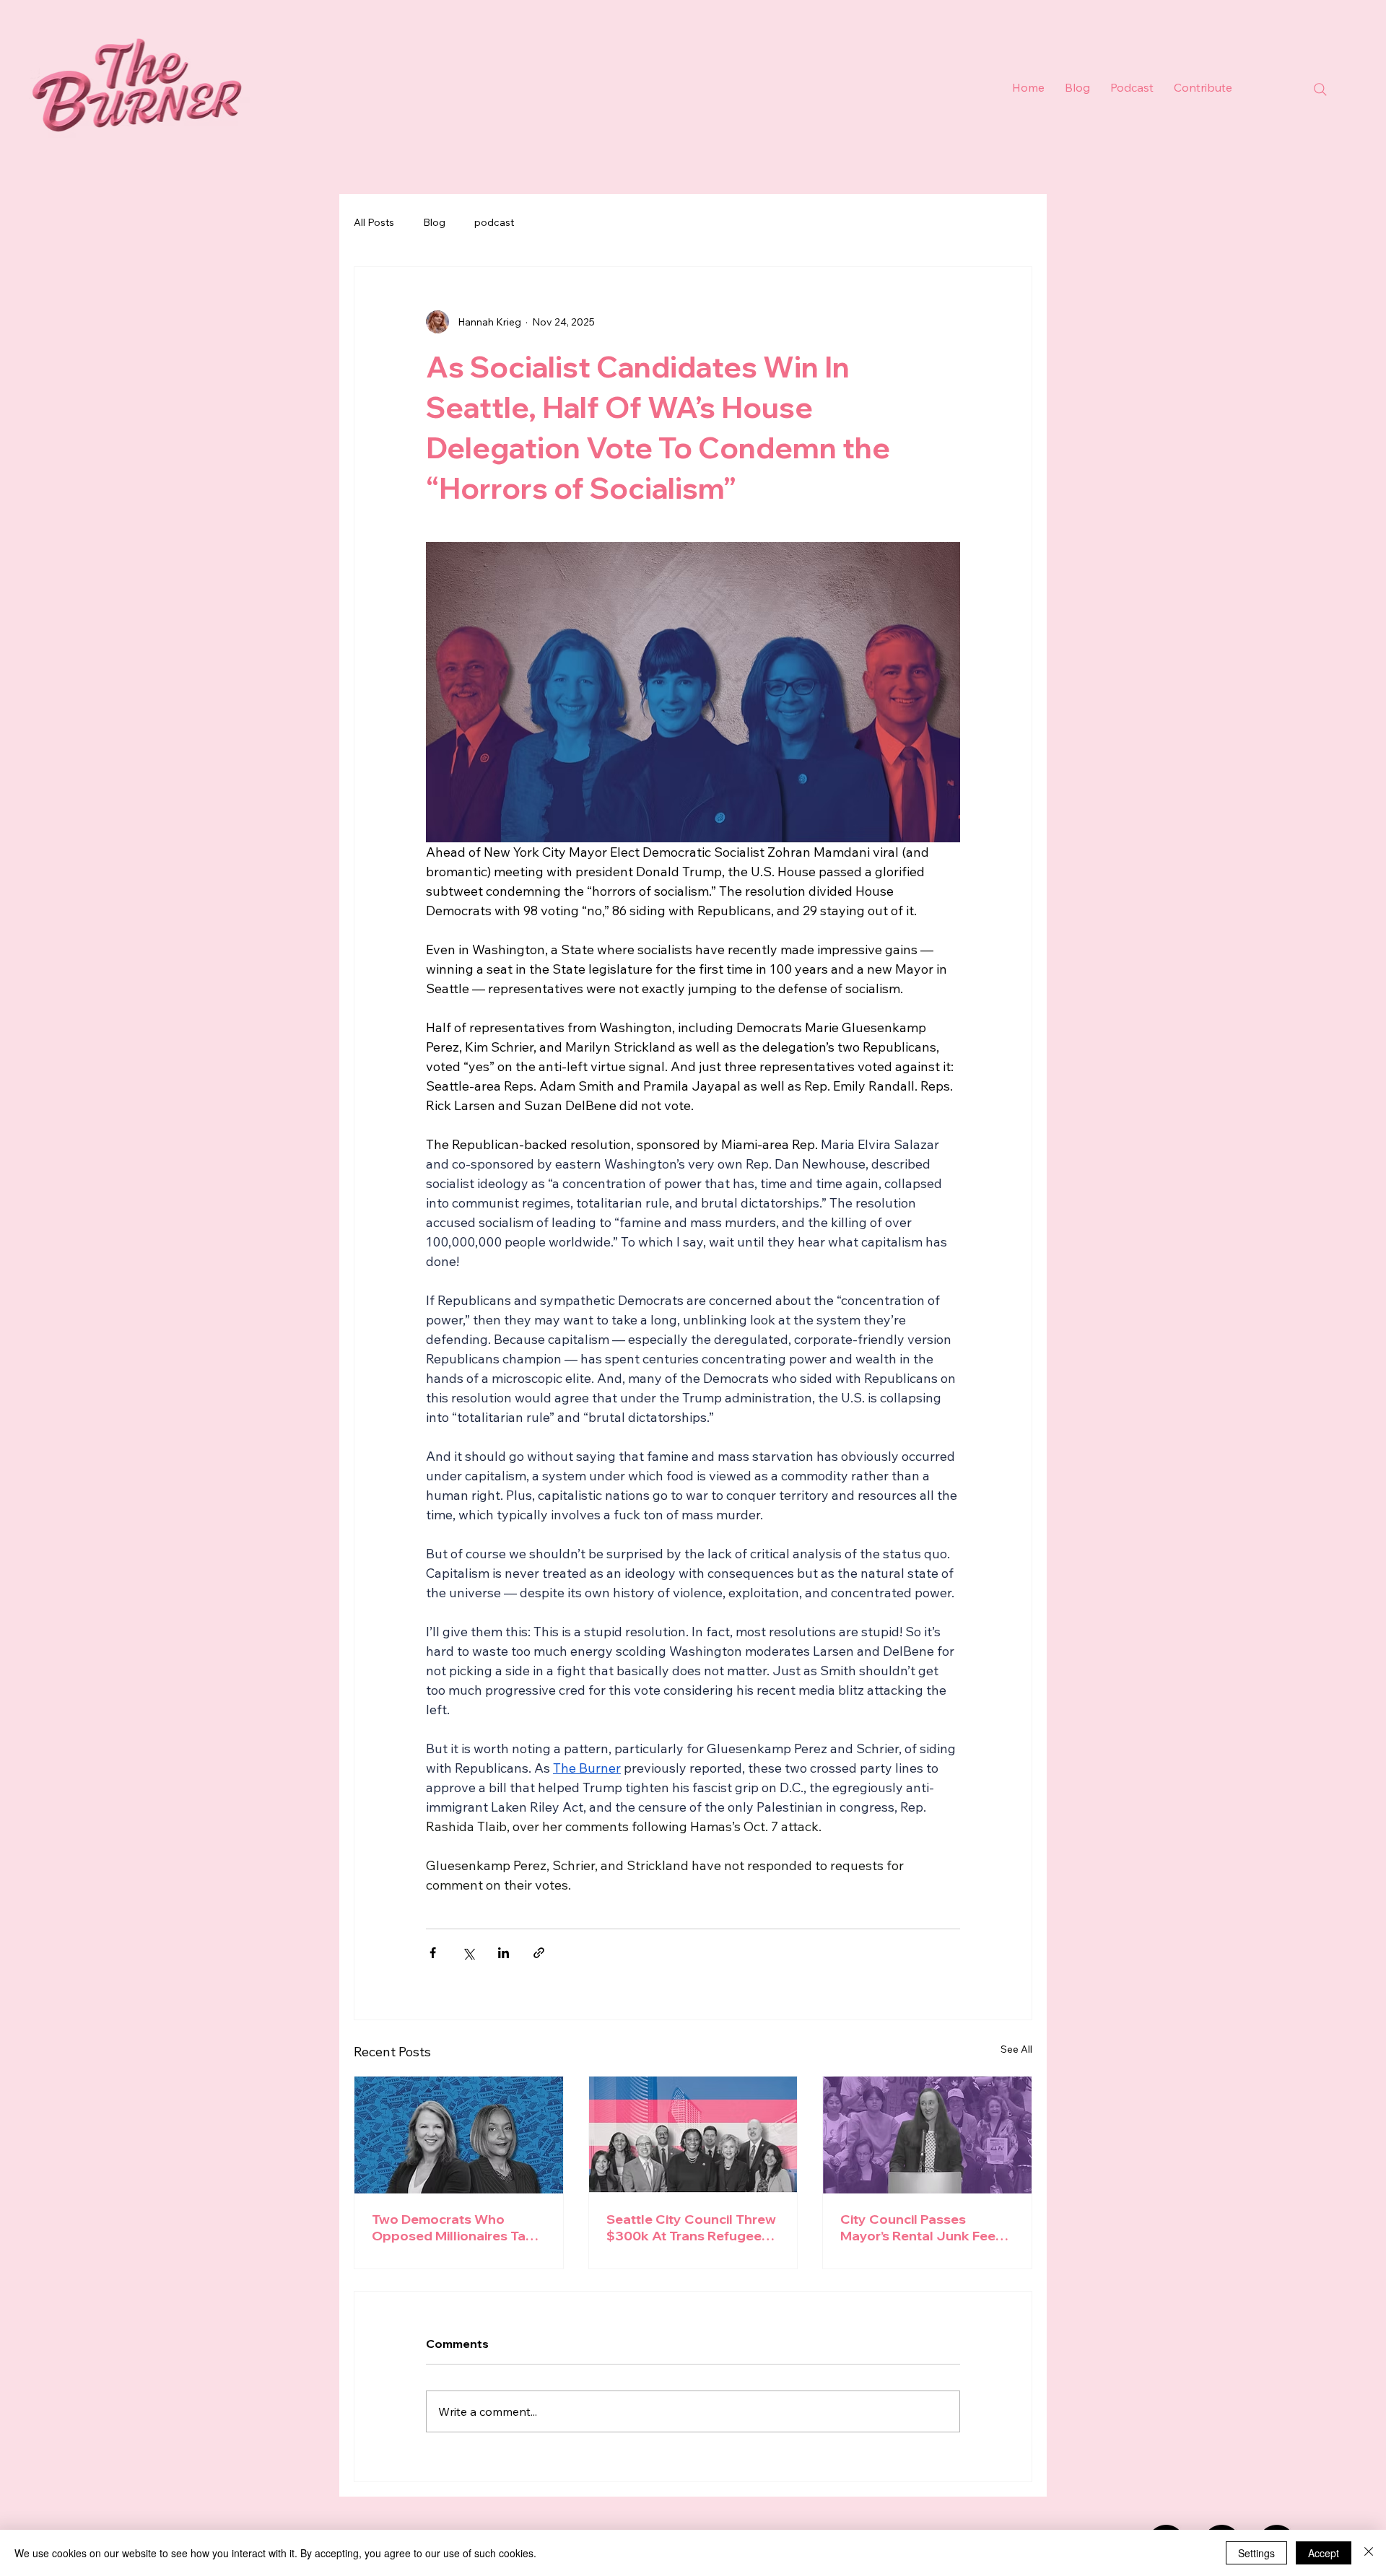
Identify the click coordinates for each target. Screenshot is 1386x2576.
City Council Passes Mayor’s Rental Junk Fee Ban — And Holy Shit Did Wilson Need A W (918, 2227)
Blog (434, 222)
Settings (1256, 2553)
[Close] (1369, 2553)
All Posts (374, 222)
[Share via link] (539, 1953)
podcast (494, 222)
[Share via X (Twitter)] (468, 1953)
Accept (1324, 2553)
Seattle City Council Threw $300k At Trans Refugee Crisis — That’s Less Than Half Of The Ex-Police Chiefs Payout (691, 2227)
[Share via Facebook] (433, 1953)
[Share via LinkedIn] (504, 1953)
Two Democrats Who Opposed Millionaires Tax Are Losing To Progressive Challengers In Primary (455, 2227)
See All (1016, 2049)
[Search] (1320, 89)
